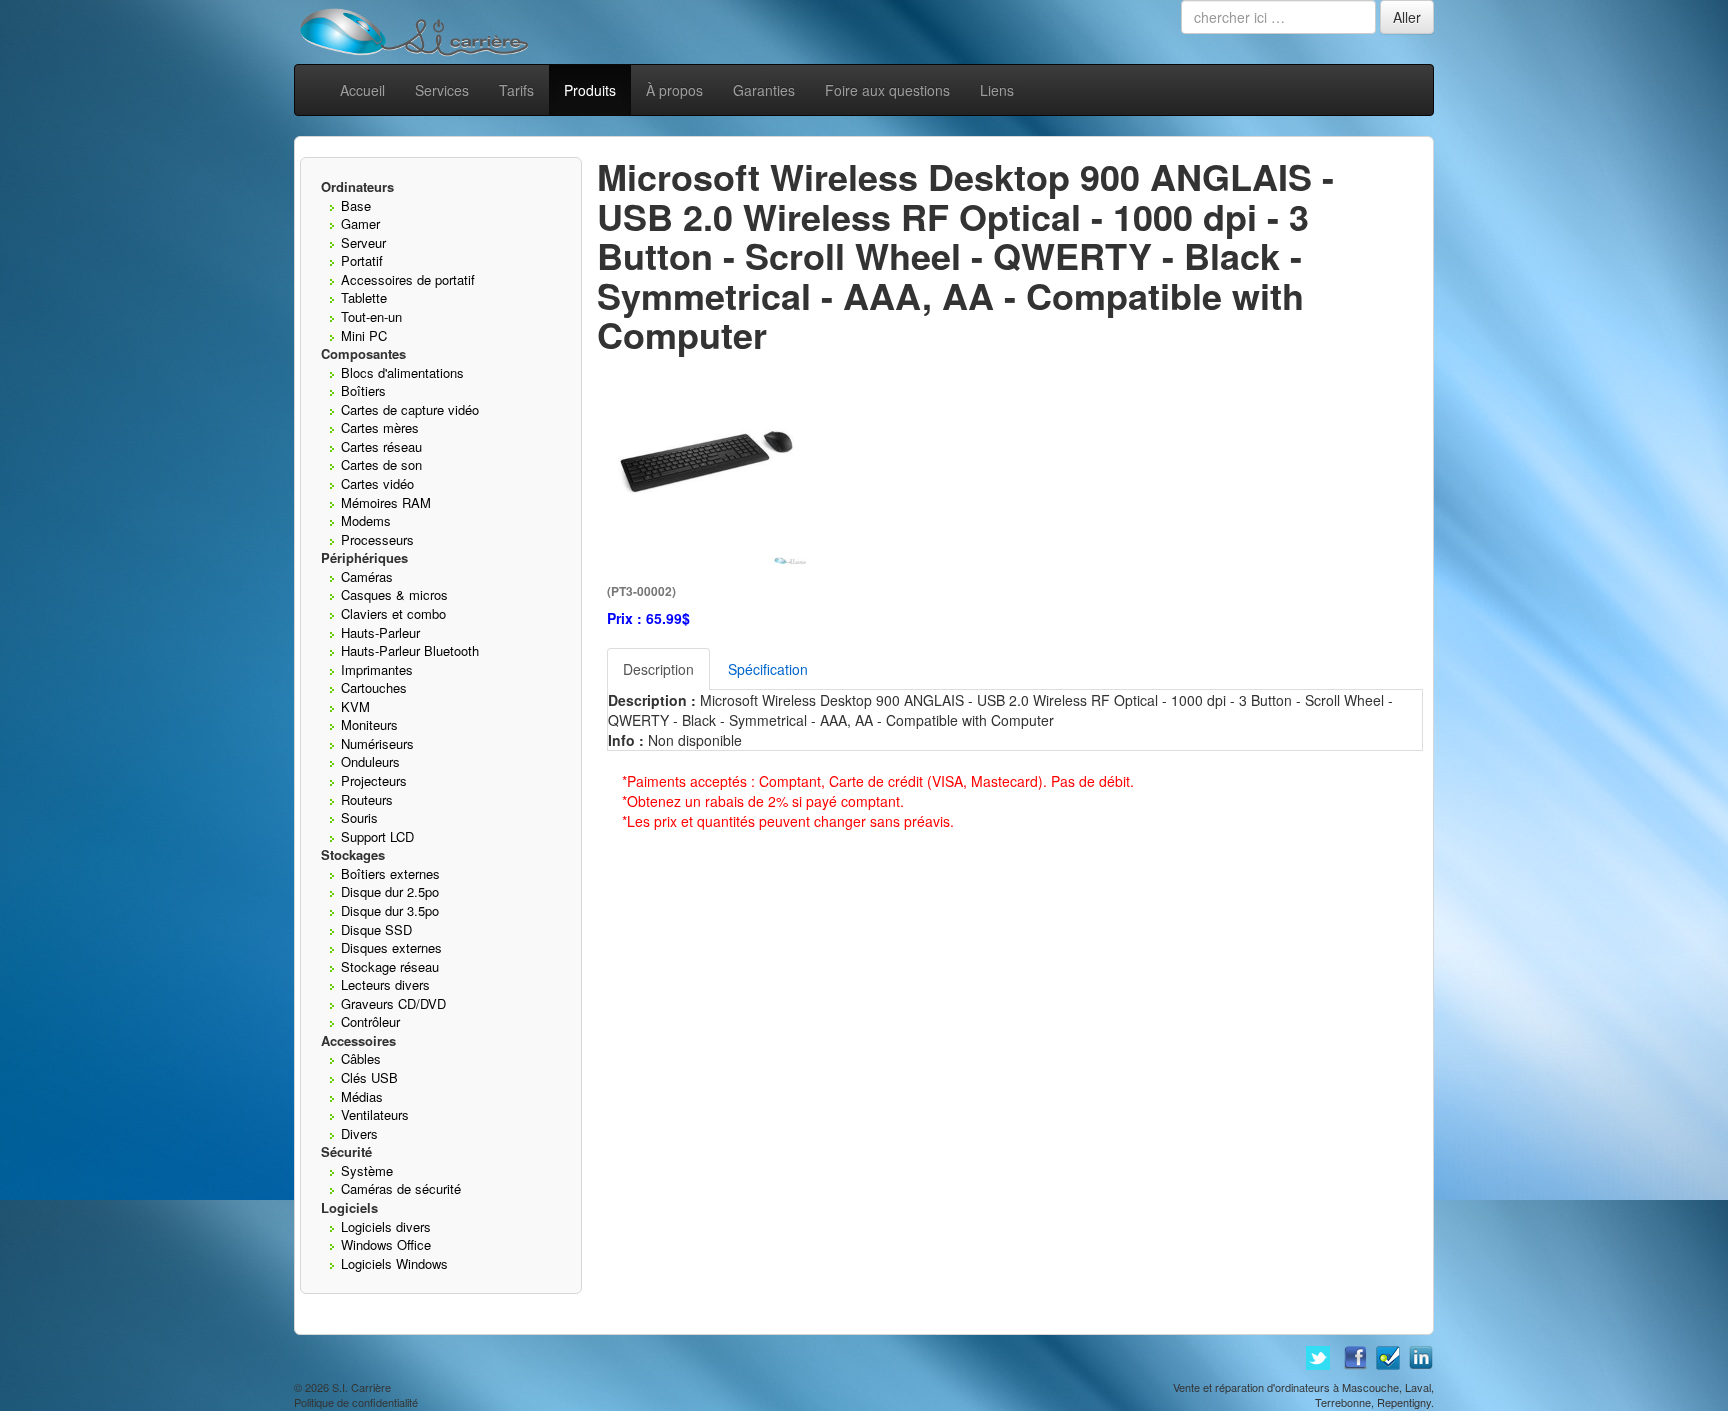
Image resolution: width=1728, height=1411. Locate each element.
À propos (674, 90)
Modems (366, 520)
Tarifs (516, 90)
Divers (359, 1133)
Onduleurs (370, 761)
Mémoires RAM (386, 502)
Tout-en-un (371, 316)
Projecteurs (374, 780)
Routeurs (367, 799)
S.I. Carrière (361, 1387)
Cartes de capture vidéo (410, 409)
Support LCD (377, 836)
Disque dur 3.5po (390, 910)
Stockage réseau (390, 966)
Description (658, 669)
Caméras (367, 576)
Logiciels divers (386, 1226)
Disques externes (391, 947)
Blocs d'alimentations (402, 372)
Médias (362, 1096)
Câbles (361, 1058)
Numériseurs (377, 743)
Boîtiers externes (390, 873)
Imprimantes (377, 669)
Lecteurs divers (385, 984)
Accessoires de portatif (408, 279)
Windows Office (386, 1244)
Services (442, 90)
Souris (359, 817)
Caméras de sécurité (401, 1188)
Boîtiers (363, 390)
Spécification (768, 669)
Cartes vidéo (377, 483)
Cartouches (374, 687)
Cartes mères (380, 427)
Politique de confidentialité (356, 1402)
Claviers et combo (393, 613)
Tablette (364, 297)
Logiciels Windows (394, 1263)
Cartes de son (381, 464)
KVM (355, 706)
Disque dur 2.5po (390, 891)
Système (367, 1170)
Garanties (764, 90)
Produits (590, 90)
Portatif (362, 260)
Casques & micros (394, 594)
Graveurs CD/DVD (393, 1003)
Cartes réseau (381, 446)
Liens (997, 90)
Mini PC (364, 335)
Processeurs (377, 539)
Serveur (363, 242)
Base (356, 205)
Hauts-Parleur (380, 632)
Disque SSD (376, 929)
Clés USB (369, 1077)
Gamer (360, 223)
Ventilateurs (375, 1114)
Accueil (362, 90)
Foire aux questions (887, 90)
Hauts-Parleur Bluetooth (410, 650)
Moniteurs (369, 724)
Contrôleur (370, 1021)
